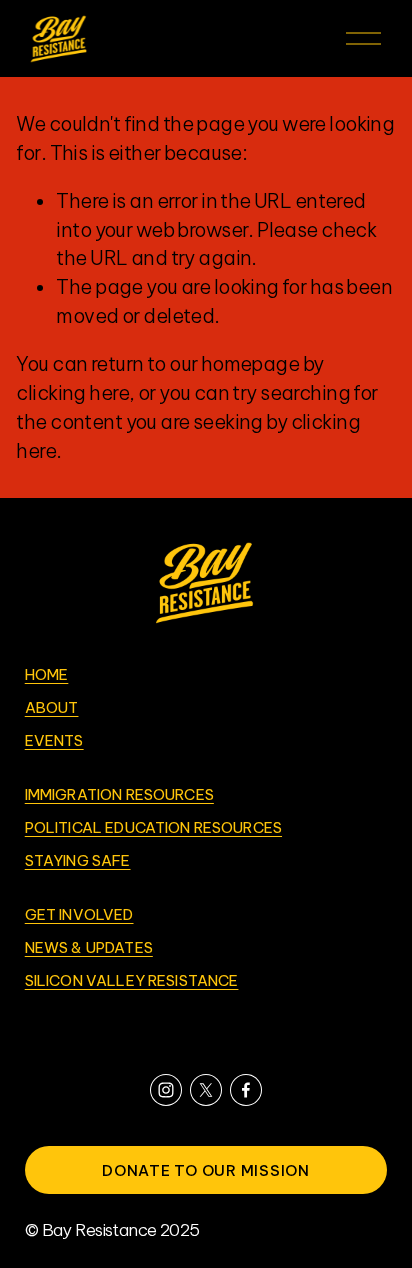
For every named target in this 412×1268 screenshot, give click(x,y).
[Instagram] (166, 1090)
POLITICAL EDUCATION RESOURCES (153, 828)
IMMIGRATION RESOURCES (119, 795)
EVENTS (54, 741)
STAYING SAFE (78, 861)
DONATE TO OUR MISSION (206, 1170)
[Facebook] (246, 1090)
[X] (206, 1090)
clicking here (72, 393)
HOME (47, 675)
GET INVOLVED (79, 915)
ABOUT (52, 708)
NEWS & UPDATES (89, 948)
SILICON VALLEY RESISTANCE (132, 981)
